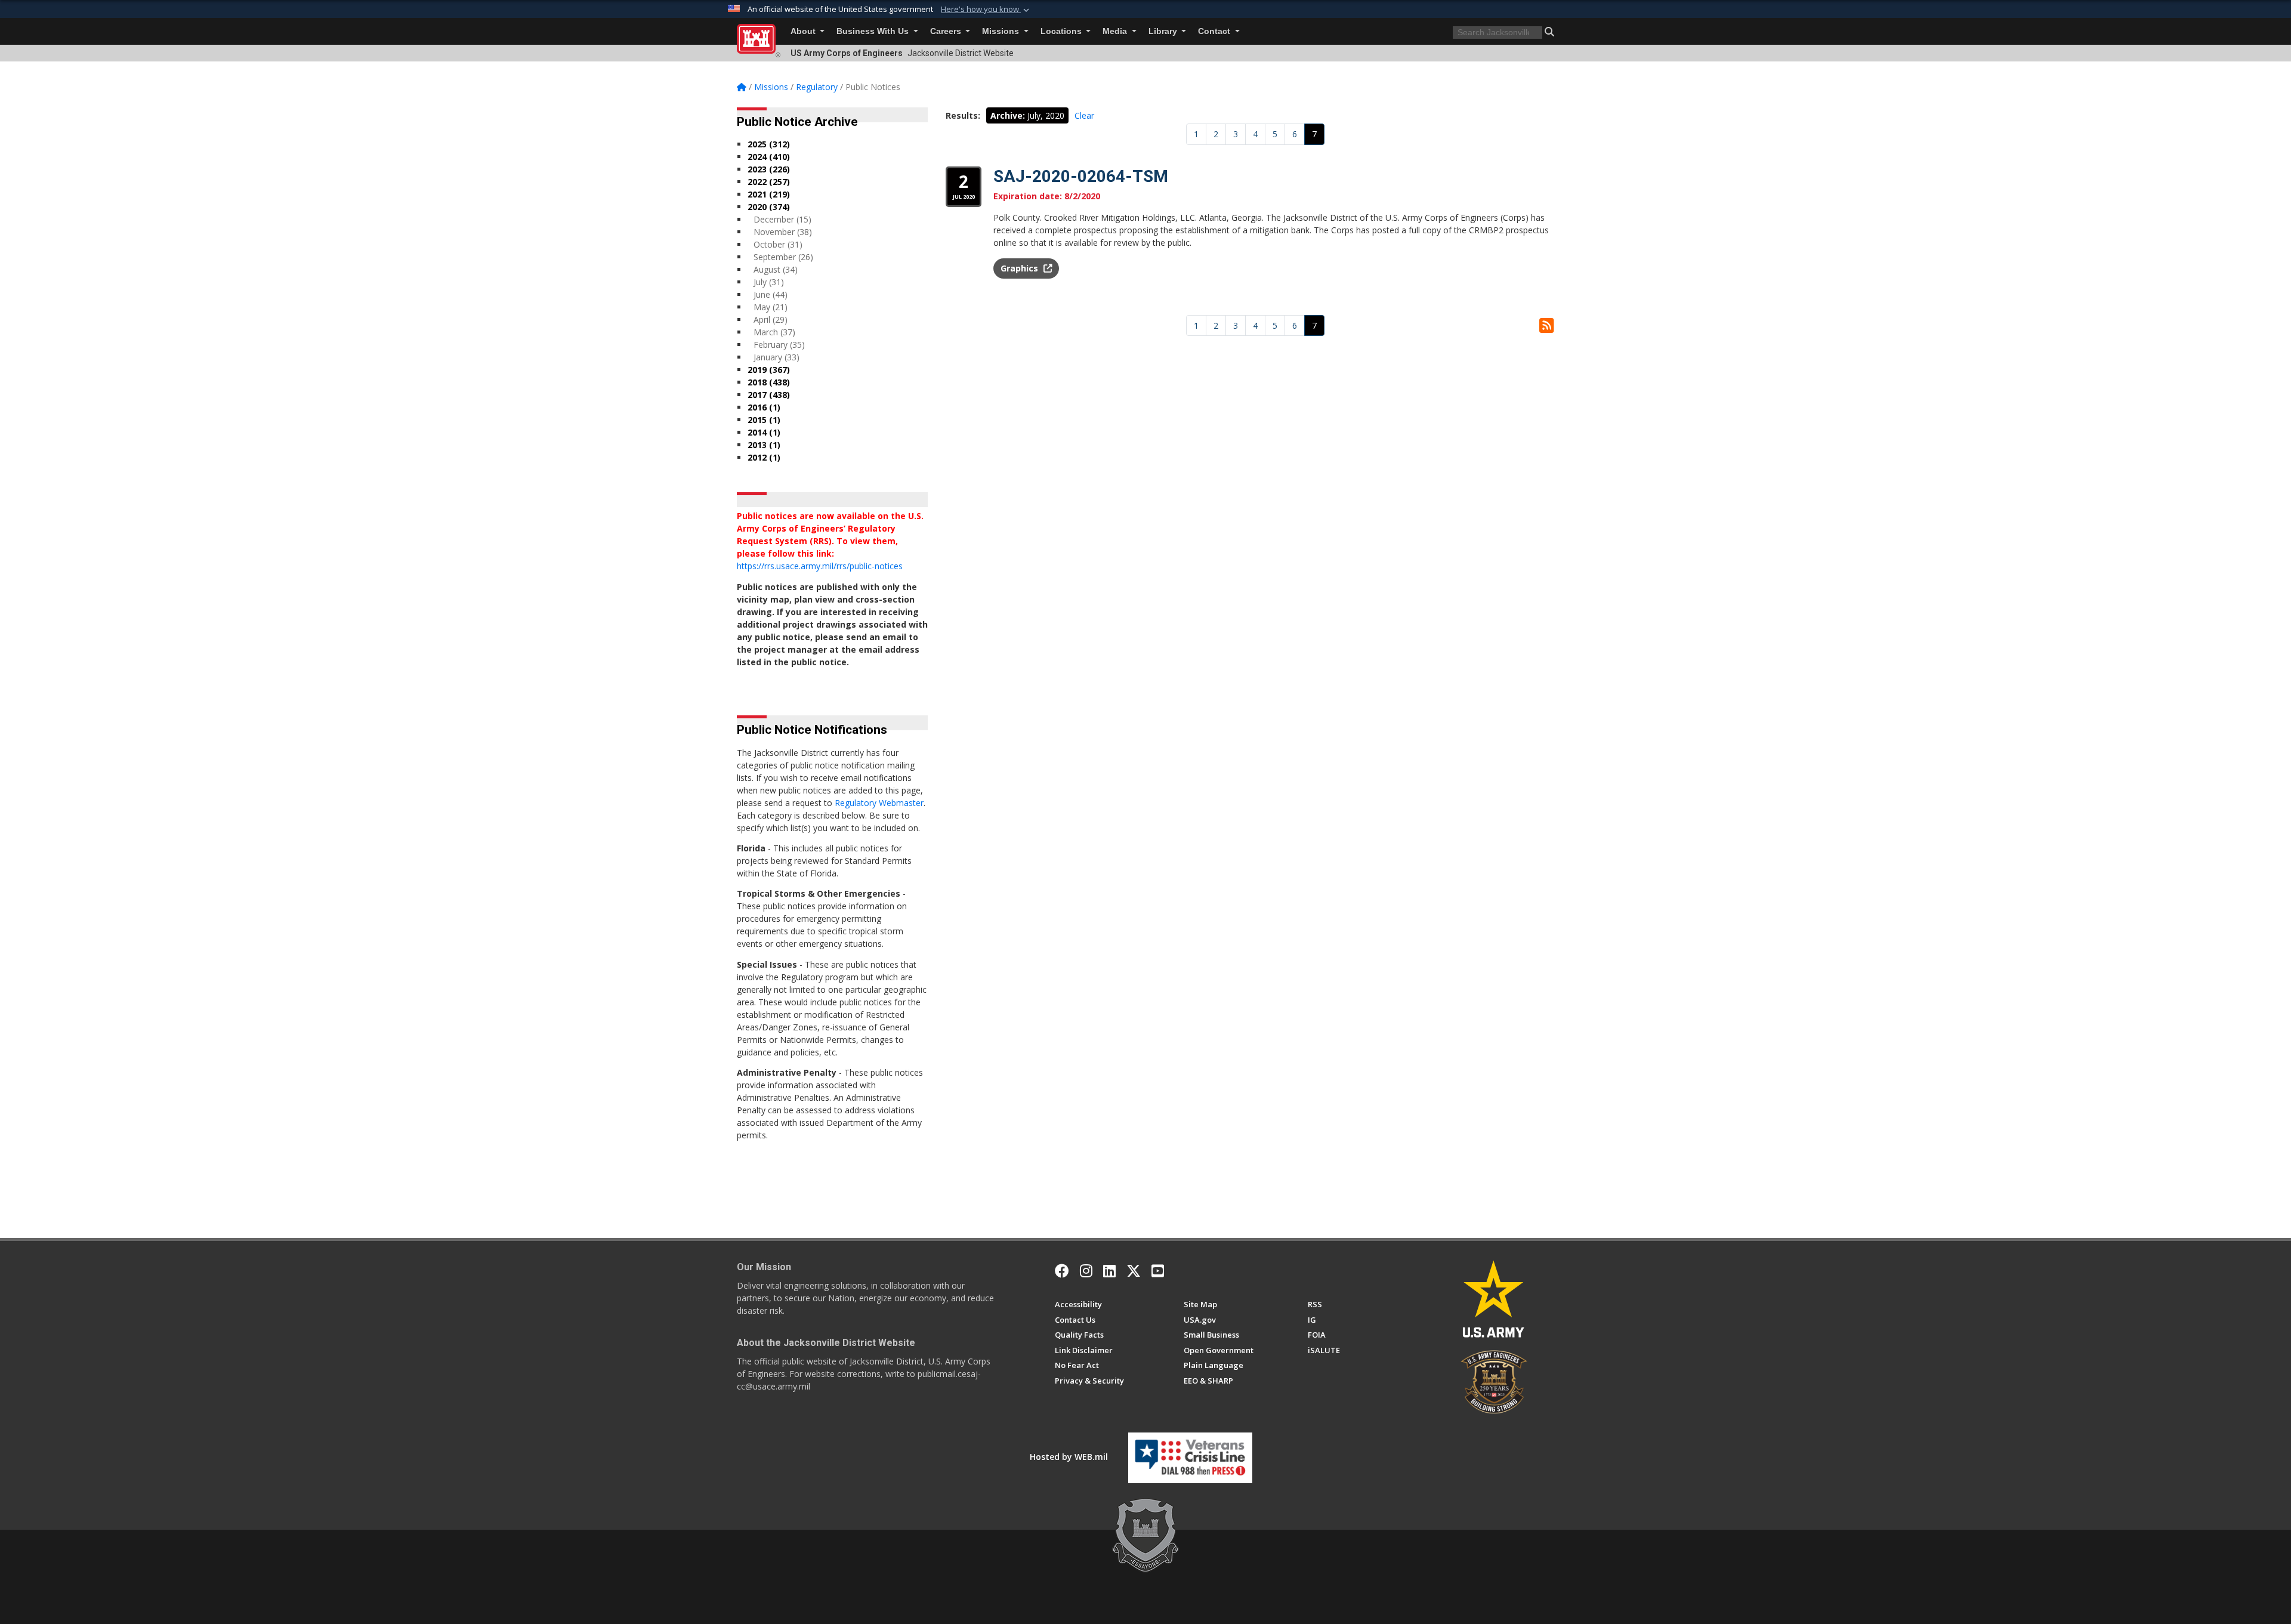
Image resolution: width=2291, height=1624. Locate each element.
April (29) (771, 319)
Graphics (1021, 268)
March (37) (774, 332)
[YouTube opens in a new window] (1158, 1271)
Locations (1062, 31)
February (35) (779, 345)
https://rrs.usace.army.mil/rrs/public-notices (820, 566)
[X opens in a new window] (1134, 1271)
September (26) (783, 257)
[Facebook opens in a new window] (1062, 1271)
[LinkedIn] (1109, 1271)
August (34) (776, 269)
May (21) (771, 307)
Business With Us (874, 31)
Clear (1084, 115)
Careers (947, 31)
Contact (1215, 31)
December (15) (782, 219)
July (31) (769, 282)
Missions (1002, 31)
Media (1116, 31)
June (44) (771, 294)
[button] (986, 10)
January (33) (776, 357)
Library (1164, 31)
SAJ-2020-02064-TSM (1081, 176)
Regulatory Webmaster (879, 803)
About (804, 31)
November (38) (783, 232)
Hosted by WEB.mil (1069, 1457)
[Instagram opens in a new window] (1086, 1271)
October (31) (778, 244)
